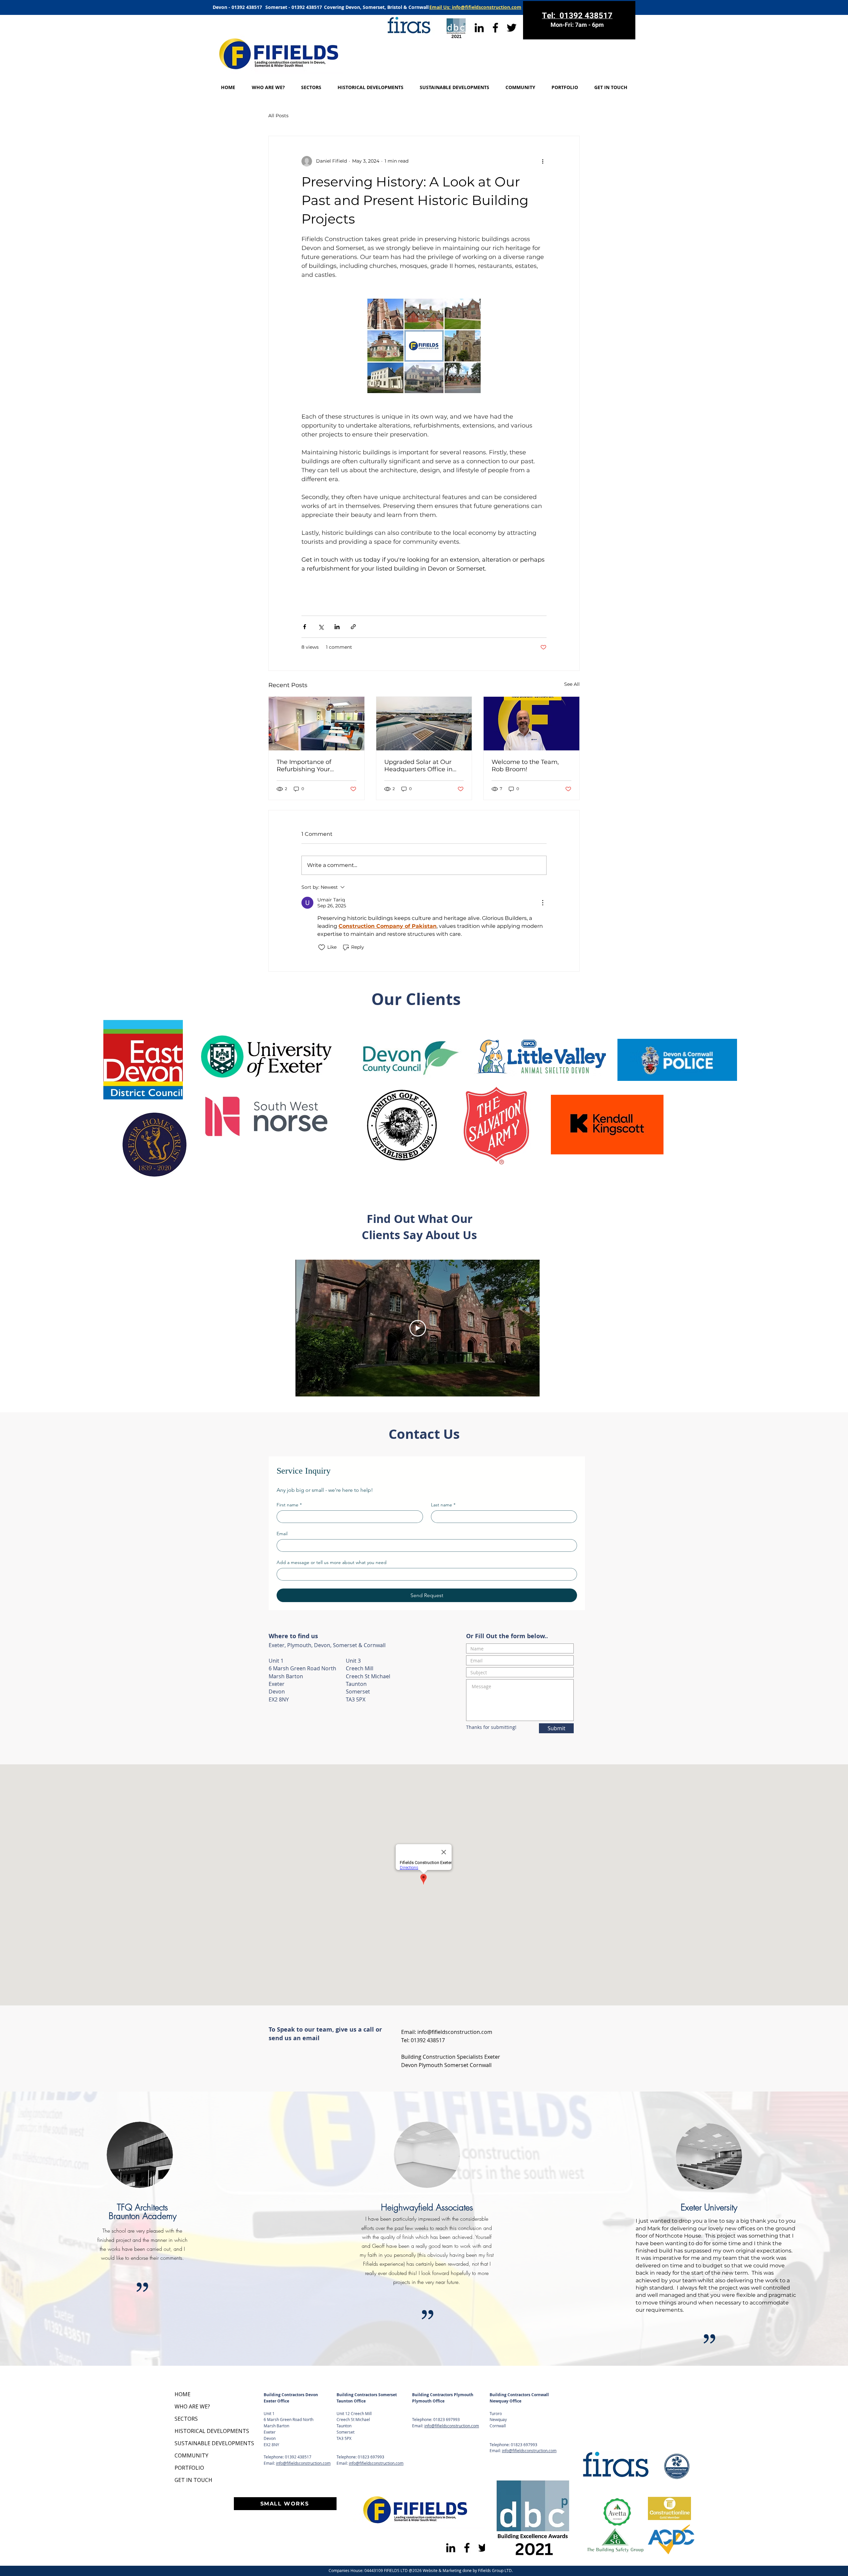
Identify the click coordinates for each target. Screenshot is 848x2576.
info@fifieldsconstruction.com (455, 2032)
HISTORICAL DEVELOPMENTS (198, 2431)
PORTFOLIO (189, 2468)
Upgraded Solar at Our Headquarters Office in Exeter (418, 766)
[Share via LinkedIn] (337, 627)
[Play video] (418, 1328)
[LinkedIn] (479, 28)
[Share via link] (353, 627)
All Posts (278, 116)
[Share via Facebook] (305, 627)
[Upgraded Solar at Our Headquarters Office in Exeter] (424, 724)
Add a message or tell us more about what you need (332, 1563)
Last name (443, 1505)
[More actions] (543, 161)
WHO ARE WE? (192, 2406)
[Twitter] (512, 28)
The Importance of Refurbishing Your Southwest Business (307, 766)
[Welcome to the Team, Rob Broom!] (531, 724)
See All (572, 684)
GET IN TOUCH (193, 2480)
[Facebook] (495, 28)
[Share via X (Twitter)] (321, 627)
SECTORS (186, 2419)
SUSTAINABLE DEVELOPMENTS (198, 2443)
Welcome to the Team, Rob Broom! (525, 766)
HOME (183, 2394)
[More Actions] (543, 903)
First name (289, 1505)
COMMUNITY (191, 2455)
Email (282, 1534)
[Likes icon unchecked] (322, 947)
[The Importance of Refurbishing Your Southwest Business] (317, 724)
